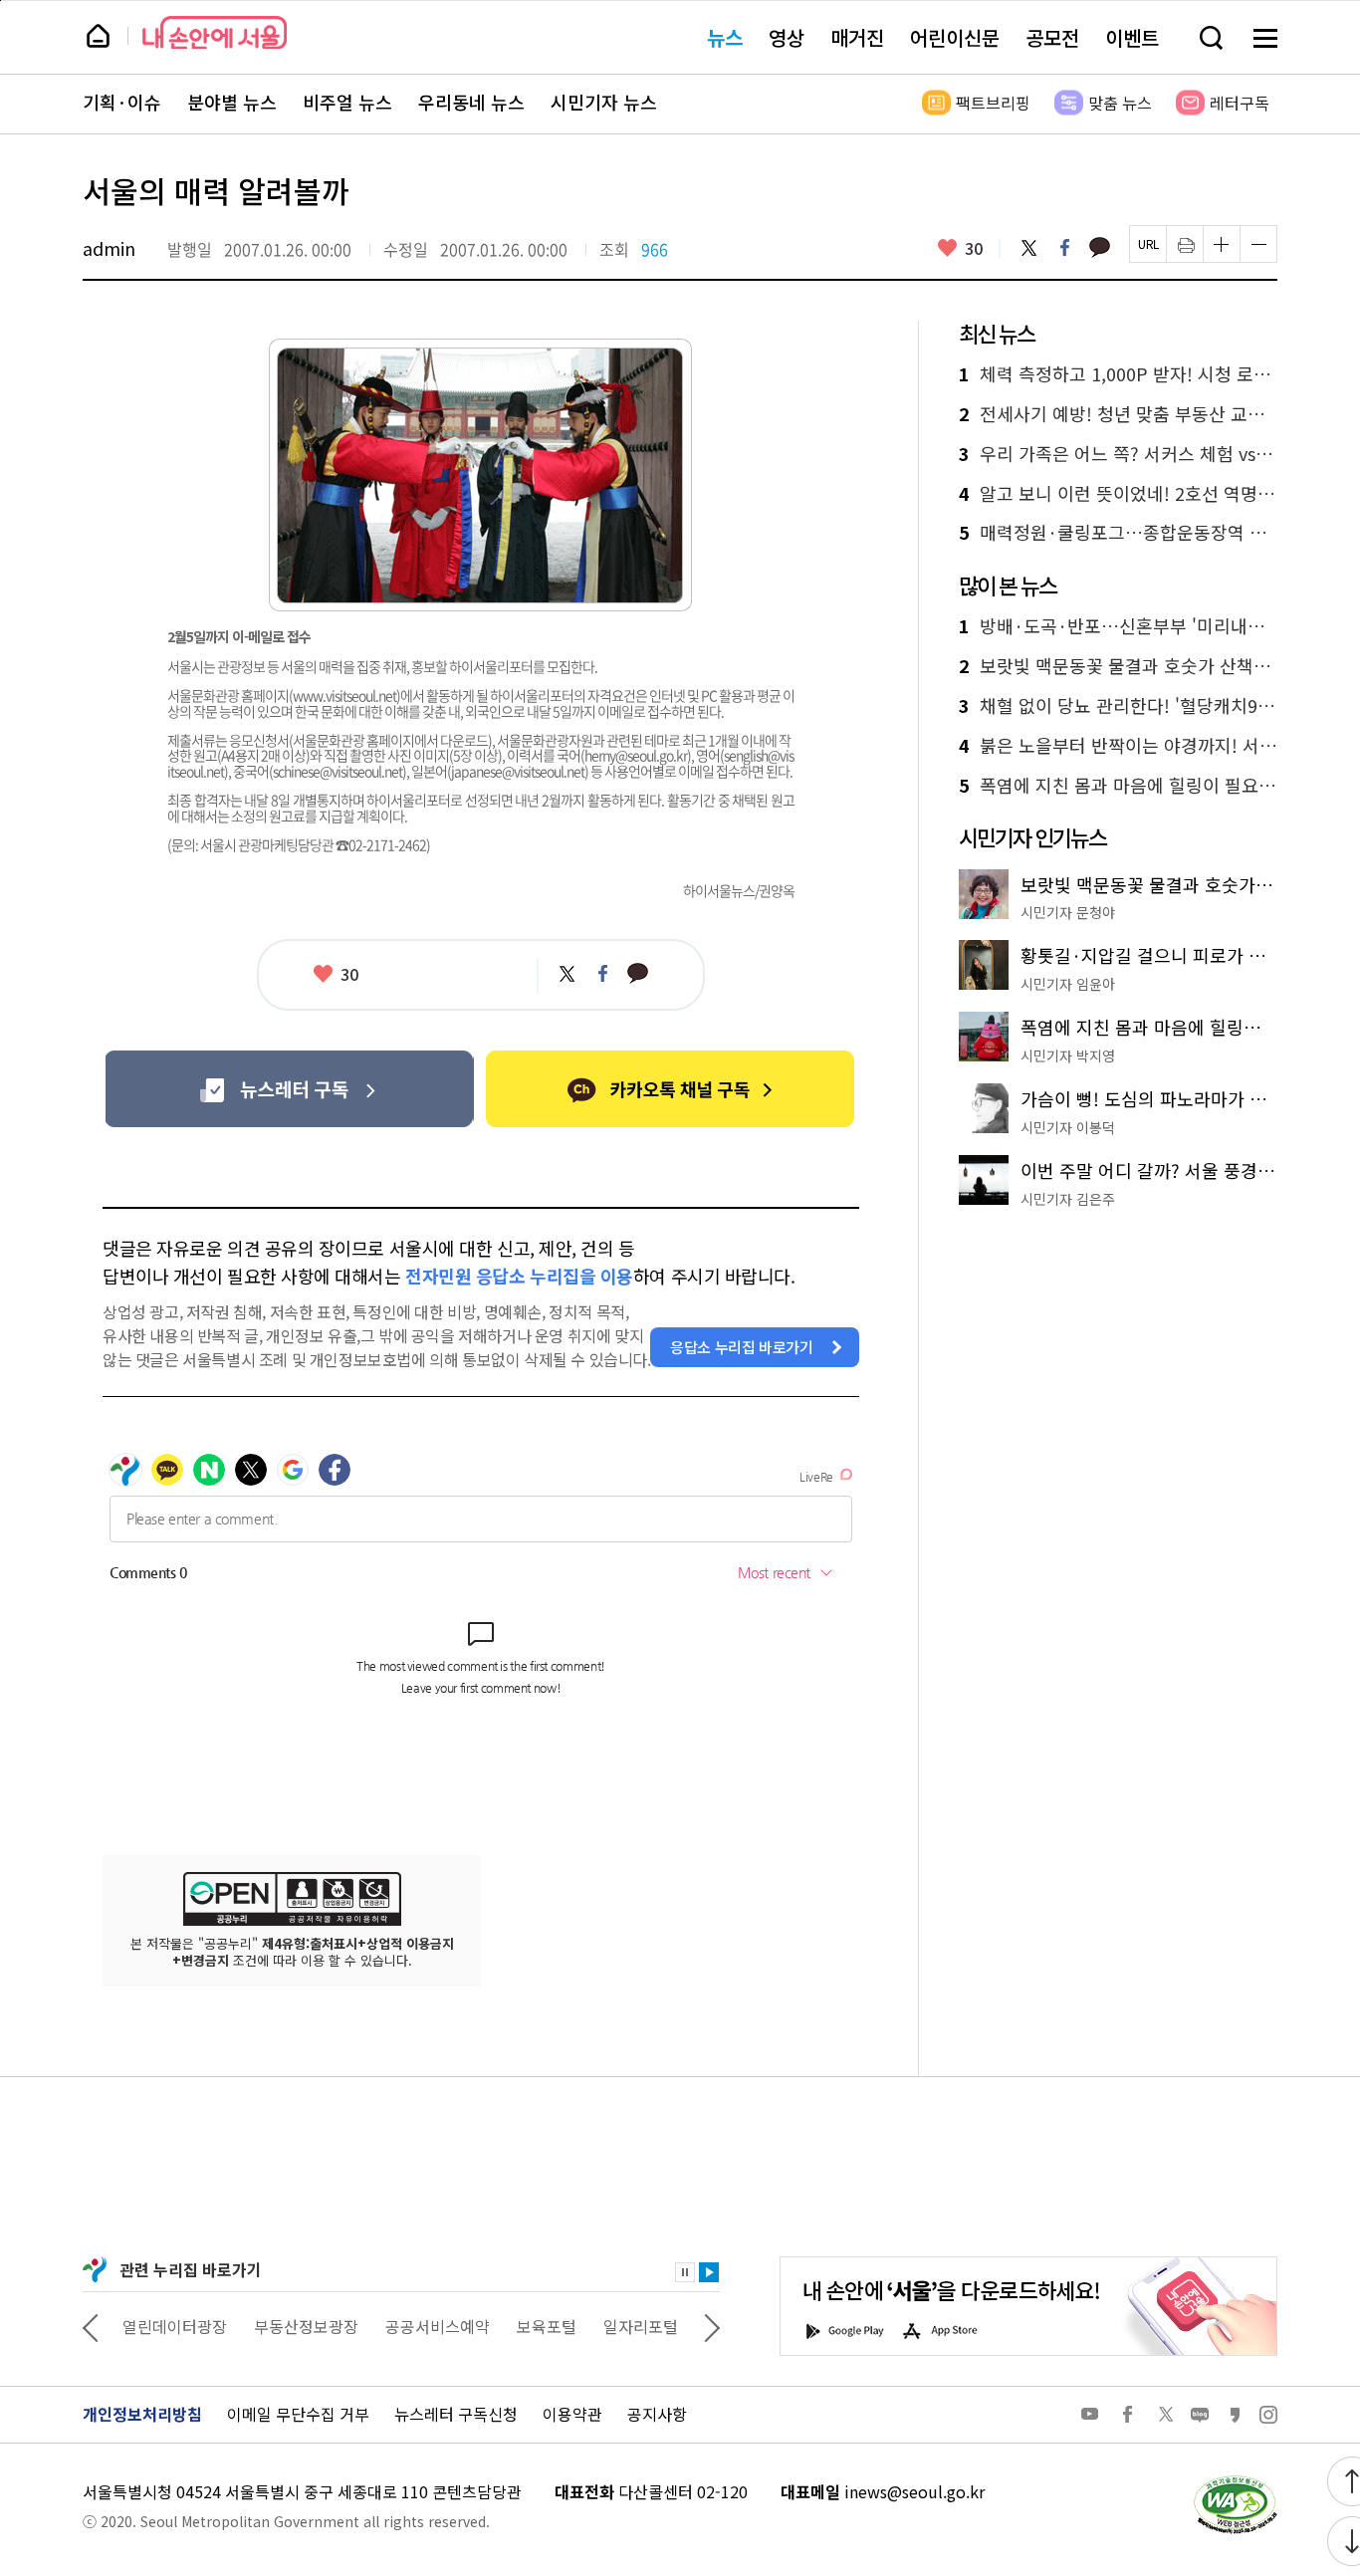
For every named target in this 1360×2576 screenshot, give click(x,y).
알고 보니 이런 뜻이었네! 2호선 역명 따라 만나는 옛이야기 (1118, 494)
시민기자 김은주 (1068, 1199)
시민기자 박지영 (1068, 1055)
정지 (685, 2272)
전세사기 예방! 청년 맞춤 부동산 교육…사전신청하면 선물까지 (1118, 414)
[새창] (289, 1089)
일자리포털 (641, 2326)
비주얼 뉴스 (347, 103)
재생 (709, 2272)
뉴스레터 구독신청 (456, 2414)
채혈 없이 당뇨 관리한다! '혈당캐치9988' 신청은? (1118, 706)
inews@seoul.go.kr (914, 2491)
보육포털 (547, 2326)
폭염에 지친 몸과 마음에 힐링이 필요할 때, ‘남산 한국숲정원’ (1118, 786)
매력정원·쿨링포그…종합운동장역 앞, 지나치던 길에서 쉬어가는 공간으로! (1118, 533)
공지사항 (657, 2414)
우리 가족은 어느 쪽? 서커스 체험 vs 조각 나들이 (1118, 454)
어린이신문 (955, 37)
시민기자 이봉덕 (1068, 1127)
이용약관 (572, 2414)
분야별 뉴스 (232, 103)
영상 (787, 37)
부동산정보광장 (306, 2326)
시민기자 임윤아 (1068, 984)
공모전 (1052, 37)
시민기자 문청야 (1068, 912)
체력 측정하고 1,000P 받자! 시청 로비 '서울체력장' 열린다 (1118, 374)
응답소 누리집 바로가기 (742, 1347)
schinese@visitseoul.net (338, 771)
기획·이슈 (122, 103)
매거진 (857, 37)
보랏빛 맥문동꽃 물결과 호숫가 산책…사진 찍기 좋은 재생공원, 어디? (1118, 666)
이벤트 (1132, 37)
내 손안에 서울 (215, 32)
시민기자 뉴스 (604, 103)
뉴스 (725, 37)
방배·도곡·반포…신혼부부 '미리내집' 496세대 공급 (1118, 626)
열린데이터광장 (175, 2326)
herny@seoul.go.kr (636, 755)
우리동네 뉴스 (471, 103)
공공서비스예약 (438, 2326)
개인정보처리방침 (142, 2414)
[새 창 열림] (1235, 2480)
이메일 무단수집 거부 (298, 2414)
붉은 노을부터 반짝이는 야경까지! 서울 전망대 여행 (1118, 746)
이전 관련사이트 (91, 2326)
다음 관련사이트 (712, 2326)
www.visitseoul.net (344, 695)
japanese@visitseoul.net (518, 771)
